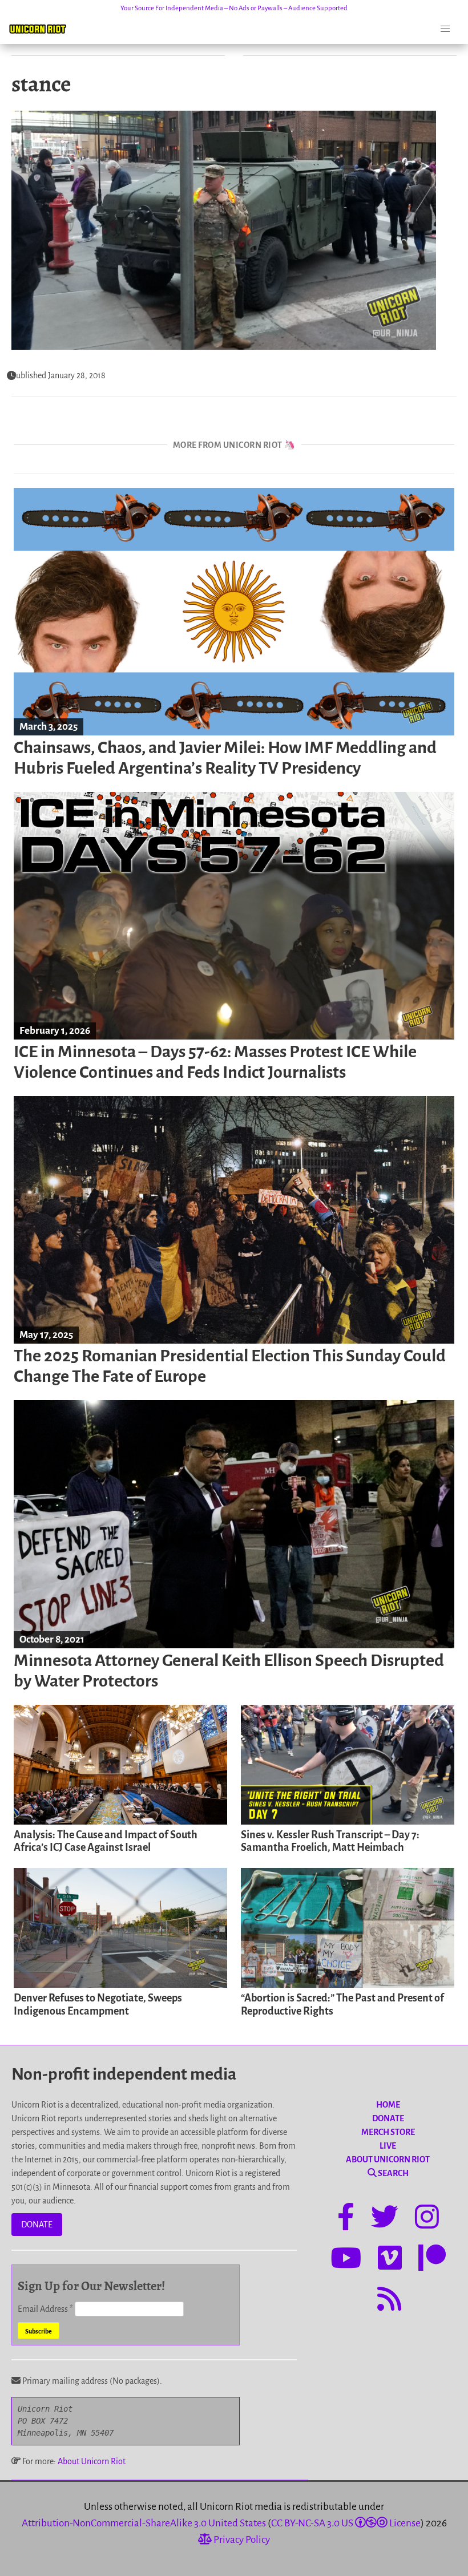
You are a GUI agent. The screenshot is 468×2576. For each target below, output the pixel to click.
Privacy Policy (241, 2540)
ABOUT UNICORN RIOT (388, 2160)
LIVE (388, 2146)
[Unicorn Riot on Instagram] (427, 2219)
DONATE (37, 2225)
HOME (388, 2105)
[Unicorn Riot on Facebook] (346, 2219)
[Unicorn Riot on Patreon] (432, 2260)
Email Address (45, 2309)
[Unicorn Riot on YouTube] (346, 2260)
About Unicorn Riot (92, 2461)
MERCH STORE (388, 2132)
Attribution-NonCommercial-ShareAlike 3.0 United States (144, 2523)
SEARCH (393, 2173)
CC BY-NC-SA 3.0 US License (346, 2523)
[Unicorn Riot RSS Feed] (389, 2301)
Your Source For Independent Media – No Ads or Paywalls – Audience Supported (234, 8)
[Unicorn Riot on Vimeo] (390, 2260)
